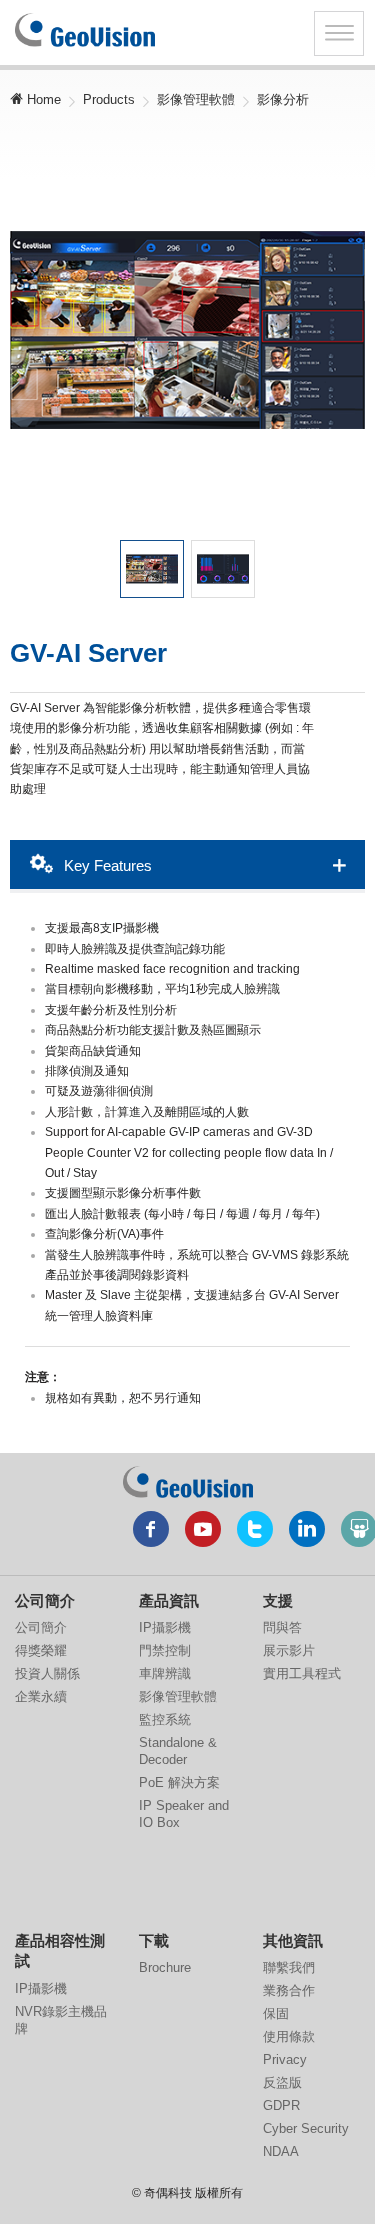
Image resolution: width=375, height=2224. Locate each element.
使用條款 (289, 2036)
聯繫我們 (289, 1967)
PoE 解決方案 (179, 1782)
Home (42, 99)
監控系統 (165, 1719)
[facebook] (151, 1529)
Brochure (165, 1967)
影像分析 (283, 99)
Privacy (285, 2059)
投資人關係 (47, 1673)
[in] (307, 1529)
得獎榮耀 (41, 1650)
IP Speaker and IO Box (184, 1814)
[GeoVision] (188, 1482)
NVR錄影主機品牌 (61, 2020)
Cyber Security (306, 2128)
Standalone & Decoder (178, 1751)
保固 (276, 2013)
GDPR (281, 2105)
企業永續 (41, 1696)
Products (109, 99)
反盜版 (282, 2082)
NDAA (281, 2151)
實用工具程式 (302, 1673)
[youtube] (203, 1529)
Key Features (106, 865)
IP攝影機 (165, 1627)
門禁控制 (165, 1650)
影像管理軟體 (196, 99)
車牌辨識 (165, 1673)
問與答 (282, 1627)
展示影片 (289, 1650)
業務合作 (289, 1990)
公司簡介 (41, 1627)
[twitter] (255, 1529)
